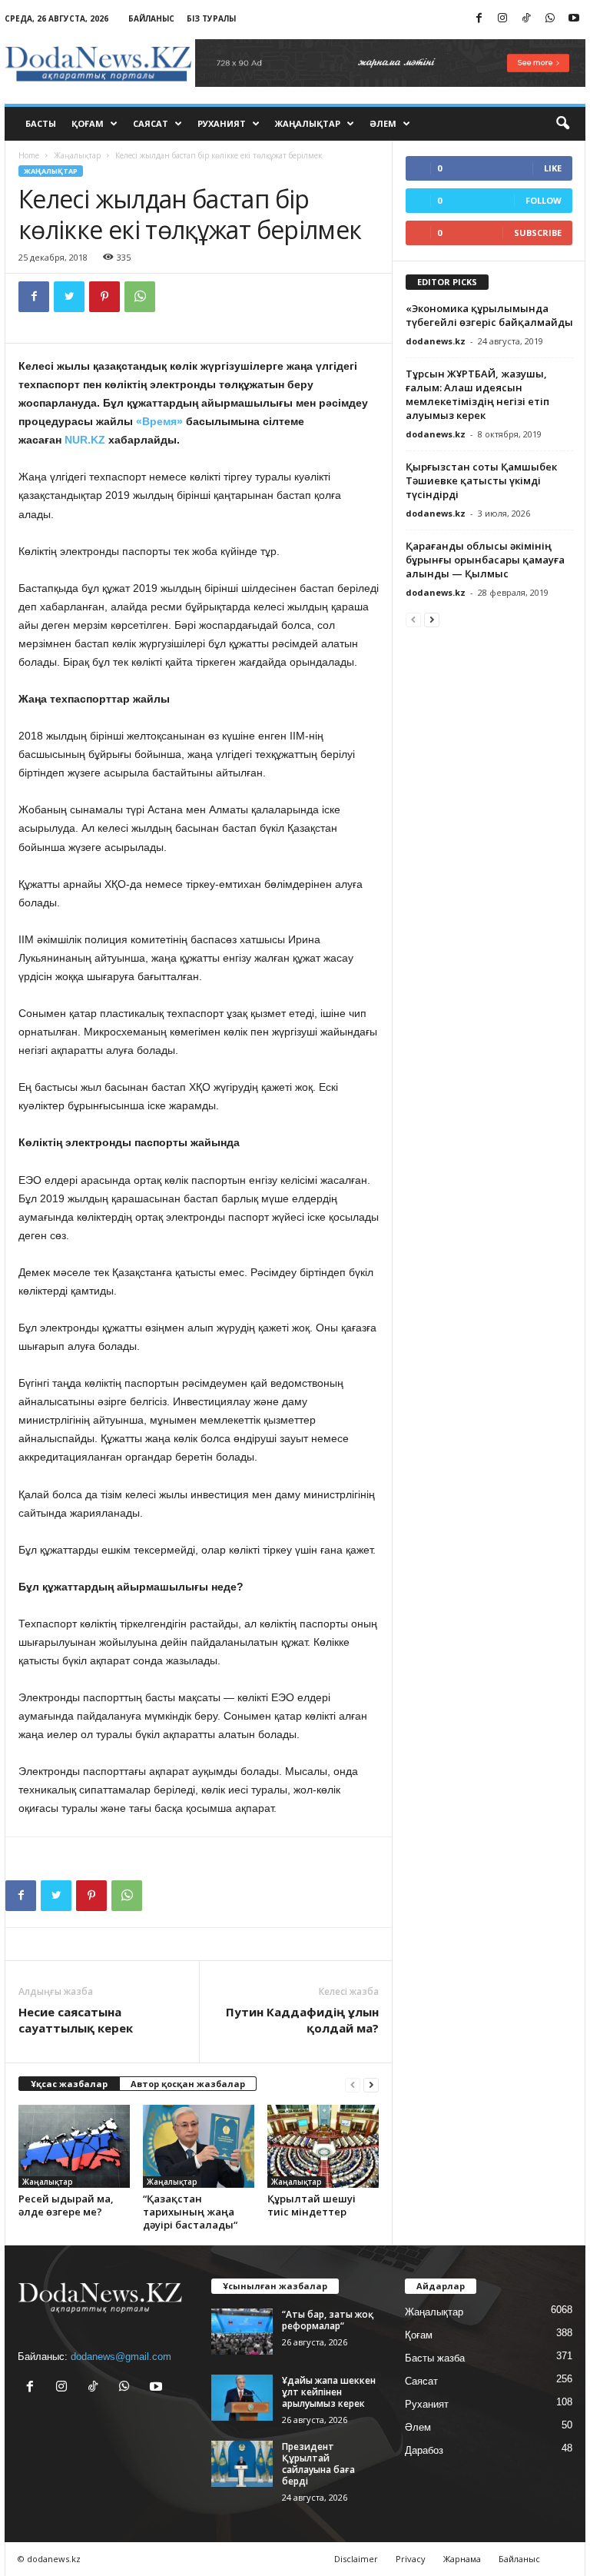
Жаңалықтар (308, 123)
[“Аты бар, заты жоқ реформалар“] (242, 2332)
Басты (41, 123)
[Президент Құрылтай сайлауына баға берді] (242, 2464)
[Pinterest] (104, 297)
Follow (544, 200)
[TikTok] (526, 19)
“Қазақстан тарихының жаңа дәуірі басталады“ (190, 2212)
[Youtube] (574, 19)
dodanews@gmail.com (121, 2357)
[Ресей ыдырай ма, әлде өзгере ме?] (74, 2146)
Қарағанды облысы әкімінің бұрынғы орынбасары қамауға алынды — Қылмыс (485, 560)
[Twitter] (69, 297)
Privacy (411, 2559)
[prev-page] (353, 2084)
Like (553, 168)
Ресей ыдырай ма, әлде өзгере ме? (66, 2205)
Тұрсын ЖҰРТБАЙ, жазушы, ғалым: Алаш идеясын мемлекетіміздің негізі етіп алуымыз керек (477, 394)
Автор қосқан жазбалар (188, 2084)
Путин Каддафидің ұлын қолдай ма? (302, 2020)
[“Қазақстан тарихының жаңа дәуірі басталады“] (199, 2146)
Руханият (222, 123)
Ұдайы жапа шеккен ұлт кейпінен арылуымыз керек (329, 2392)
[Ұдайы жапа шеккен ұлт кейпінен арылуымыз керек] (242, 2398)
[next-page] (371, 2084)
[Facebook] (479, 19)
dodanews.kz (436, 341)
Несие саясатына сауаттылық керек (76, 2020)
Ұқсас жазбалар (69, 2084)
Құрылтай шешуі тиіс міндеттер (312, 2205)
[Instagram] (502, 19)
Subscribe (538, 233)
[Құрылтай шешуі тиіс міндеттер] (323, 2146)
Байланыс (151, 18)
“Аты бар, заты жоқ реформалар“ (328, 2320)
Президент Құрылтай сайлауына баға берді (318, 2464)
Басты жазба (435, 2358)
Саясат (151, 123)
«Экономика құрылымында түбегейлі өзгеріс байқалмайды (489, 315)
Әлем (383, 123)
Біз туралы (211, 18)
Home (29, 155)
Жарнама (462, 2559)
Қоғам (88, 123)
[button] (562, 124)
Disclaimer (356, 2559)
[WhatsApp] (550, 19)
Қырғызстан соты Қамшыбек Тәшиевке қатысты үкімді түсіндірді (481, 480)
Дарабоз (424, 2450)
